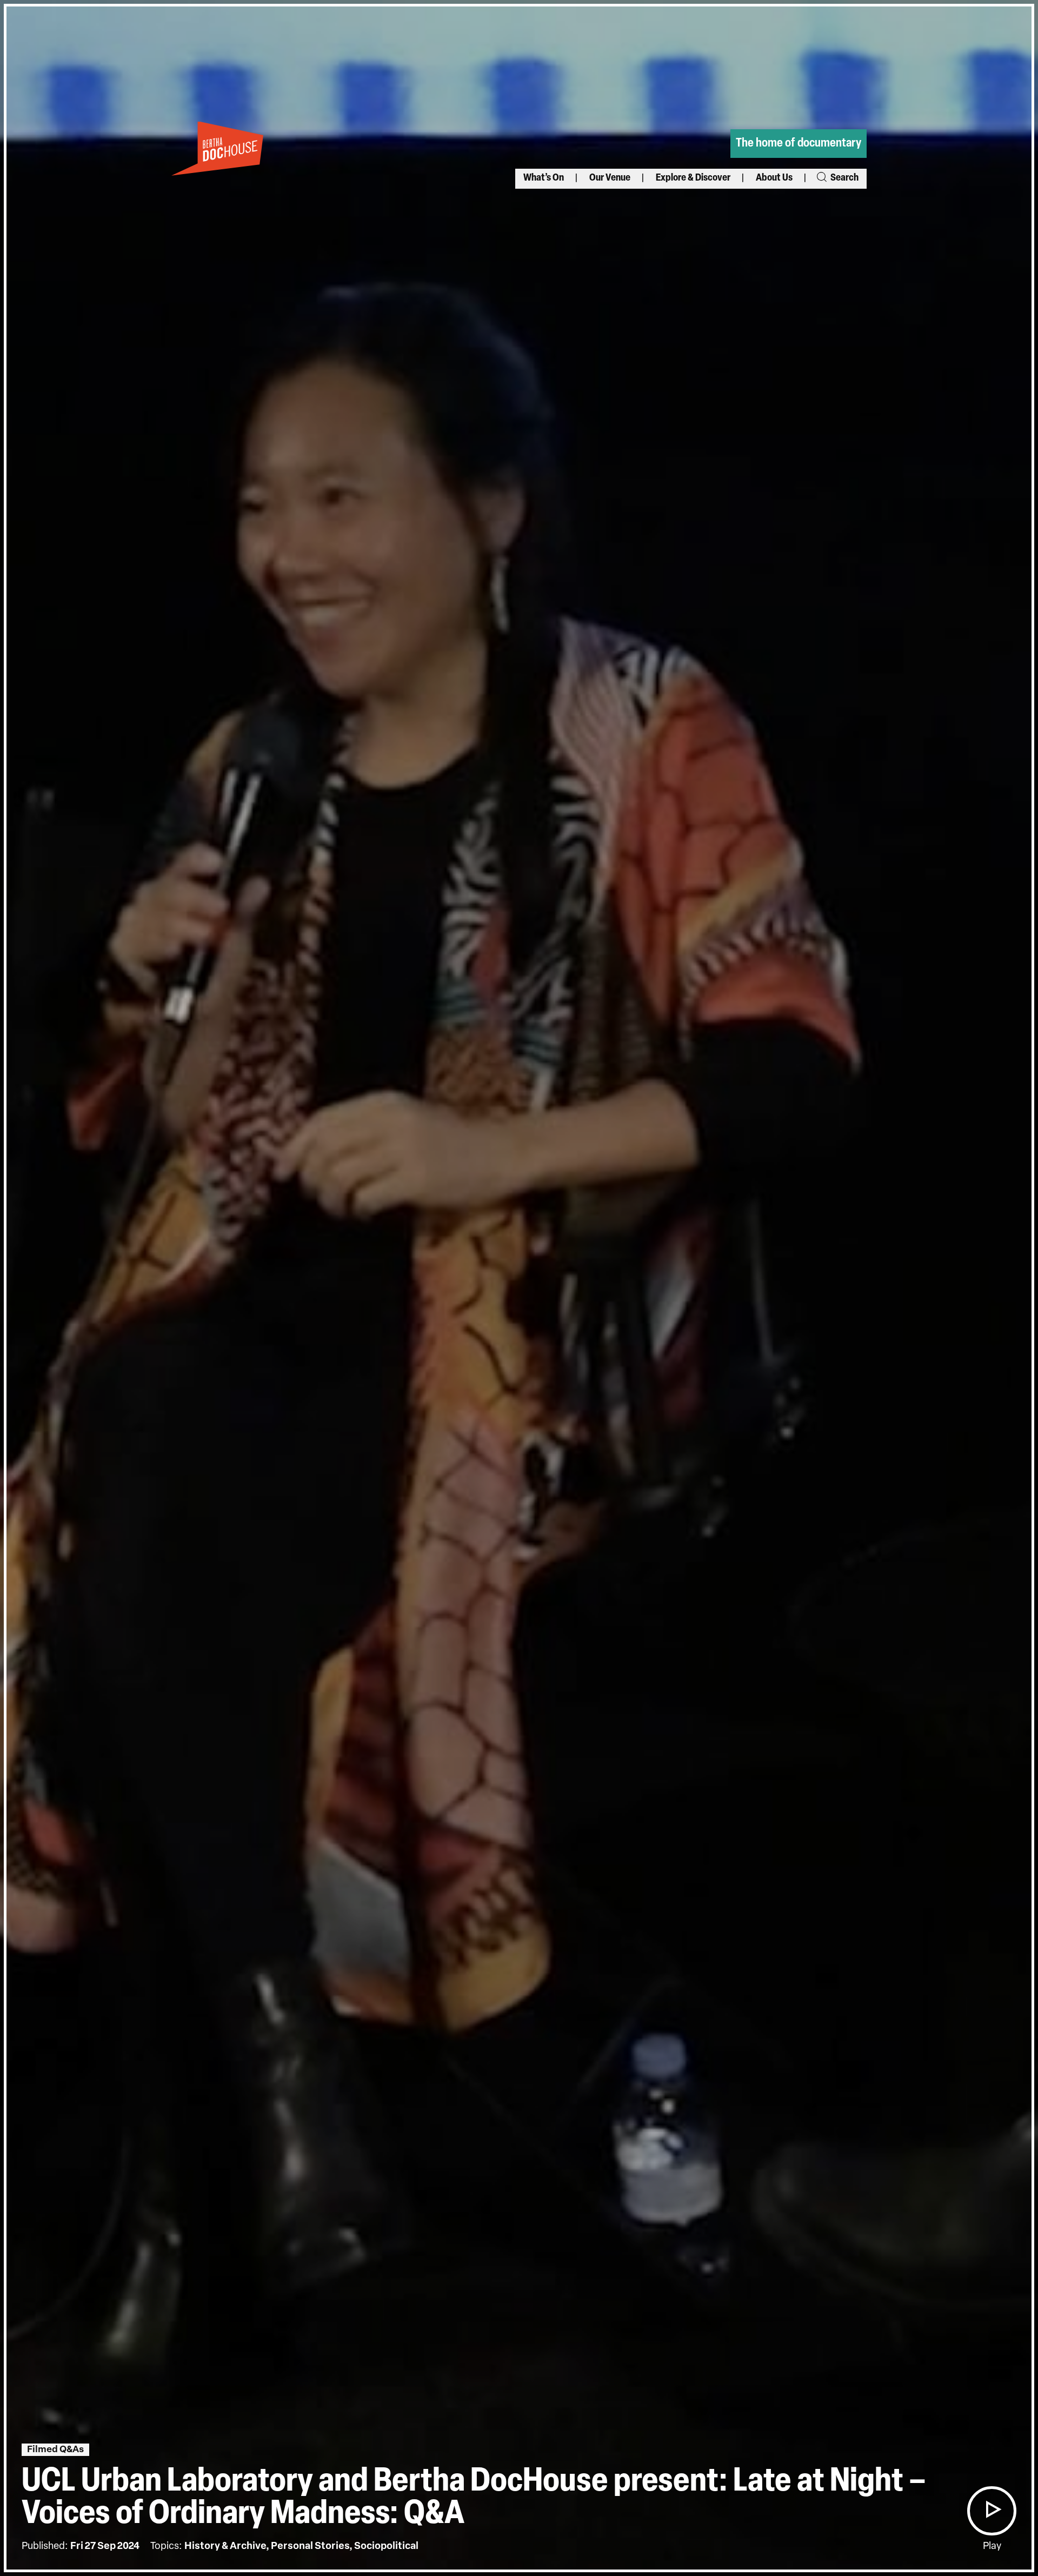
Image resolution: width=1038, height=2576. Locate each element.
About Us (774, 178)
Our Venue (610, 178)
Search (844, 178)
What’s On (544, 178)
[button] (992, 2511)
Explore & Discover (693, 178)
